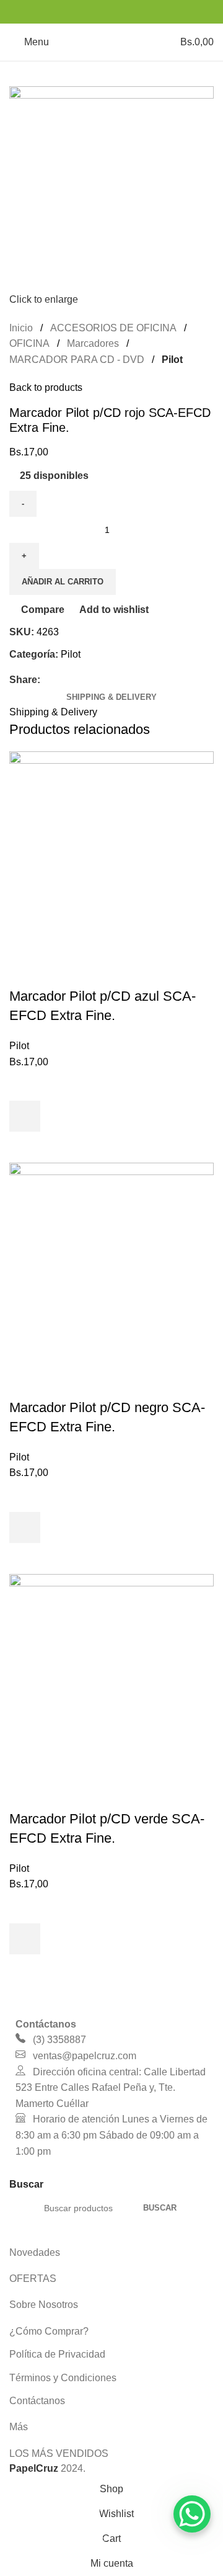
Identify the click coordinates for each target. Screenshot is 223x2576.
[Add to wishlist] (25, 1085)
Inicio (21, 328)
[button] (25, 1116)
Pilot (172, 360)
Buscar (160, 2208)
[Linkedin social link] (127, 11)
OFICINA (29, 343)
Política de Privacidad (57, 2354)
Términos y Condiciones (63, 2378)
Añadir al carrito (63, 582)
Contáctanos (37, 2401)
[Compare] (25, 972)
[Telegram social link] (143, 11)
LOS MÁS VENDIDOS (59, 2453)
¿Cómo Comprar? (49, 2331)
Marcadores (93, 343)
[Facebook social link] (80, 11)
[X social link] (96, 11)
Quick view (25, 1147)
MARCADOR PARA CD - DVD (77, 360)
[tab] (111, 697)
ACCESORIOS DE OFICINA (113, 328)
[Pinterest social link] (111, 11)
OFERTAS (33, 2279)
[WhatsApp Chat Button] (192, 2514)
